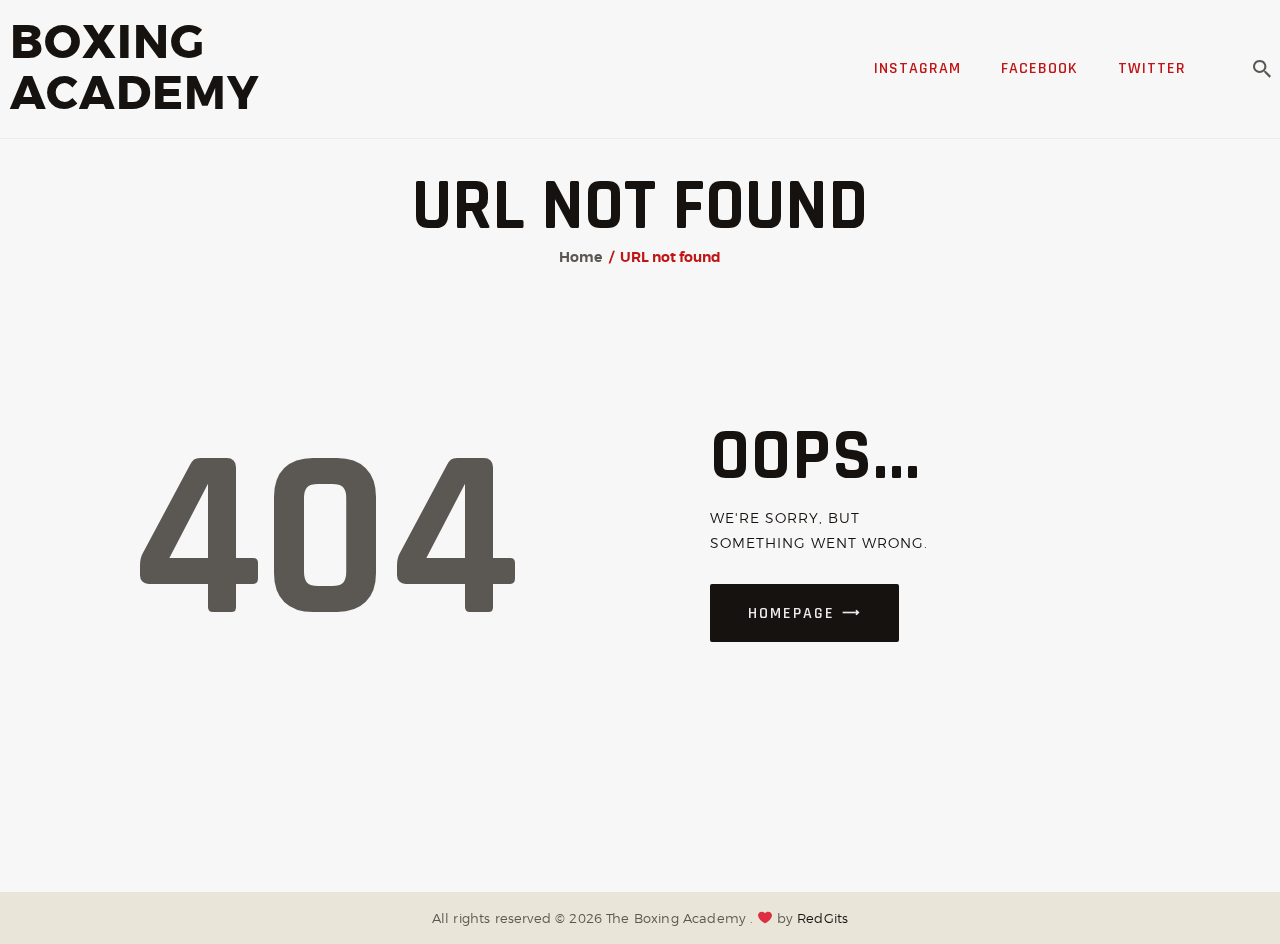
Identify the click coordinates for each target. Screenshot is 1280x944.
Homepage (791, 613)
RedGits (822, 918)
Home (580, 257)
